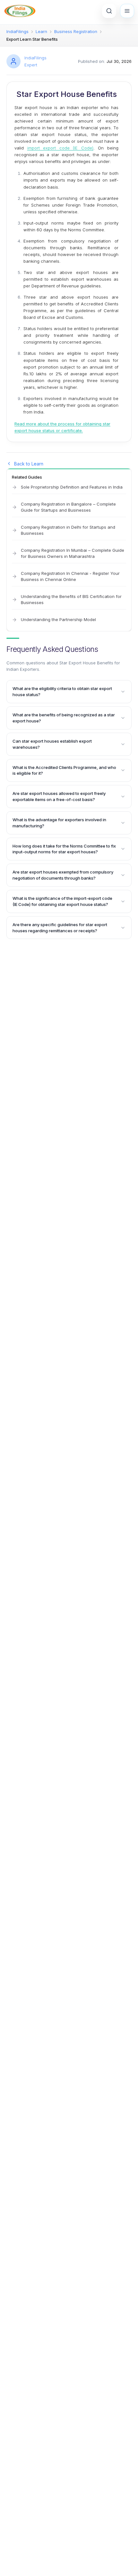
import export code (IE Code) (60, 148)
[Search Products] (109, 11)
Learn (41, 31)
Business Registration (76, 31)
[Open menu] (127, 11)
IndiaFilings (17, 31)
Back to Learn (29, 464)
